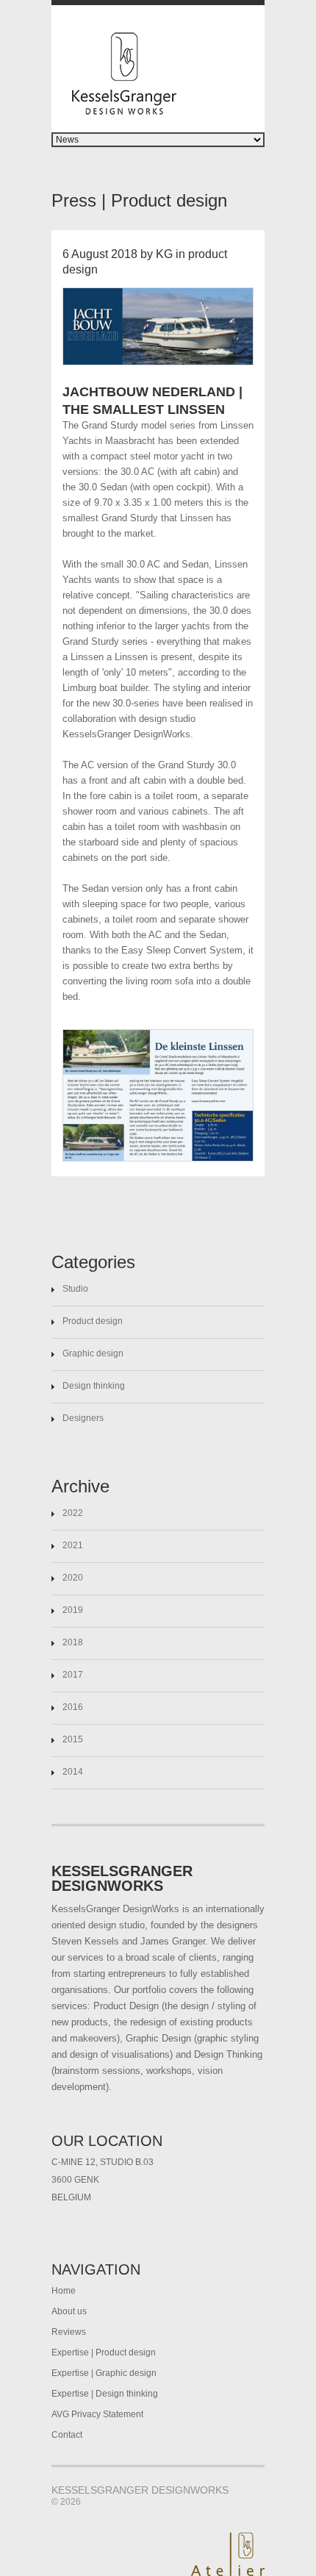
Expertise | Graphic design (104, 2373)
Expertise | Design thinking (105, 2394)
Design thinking (94, 1386)
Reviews (69, 2332)
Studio (75, 1289)
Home (64, 2291)
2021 (73, 1545)
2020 (73, 1578)
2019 (73, 1610)
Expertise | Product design (104, 2353)
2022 (73, 1513)
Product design (93, 1321)
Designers (83, 1418)
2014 (73, 1772)
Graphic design (93, 1353)
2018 (73, 1642)
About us (69, 2311)
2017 (73, 1675)
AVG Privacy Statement (97, 2414)
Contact (67, 2435)
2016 (73, 1707)
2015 (73, 1739)
